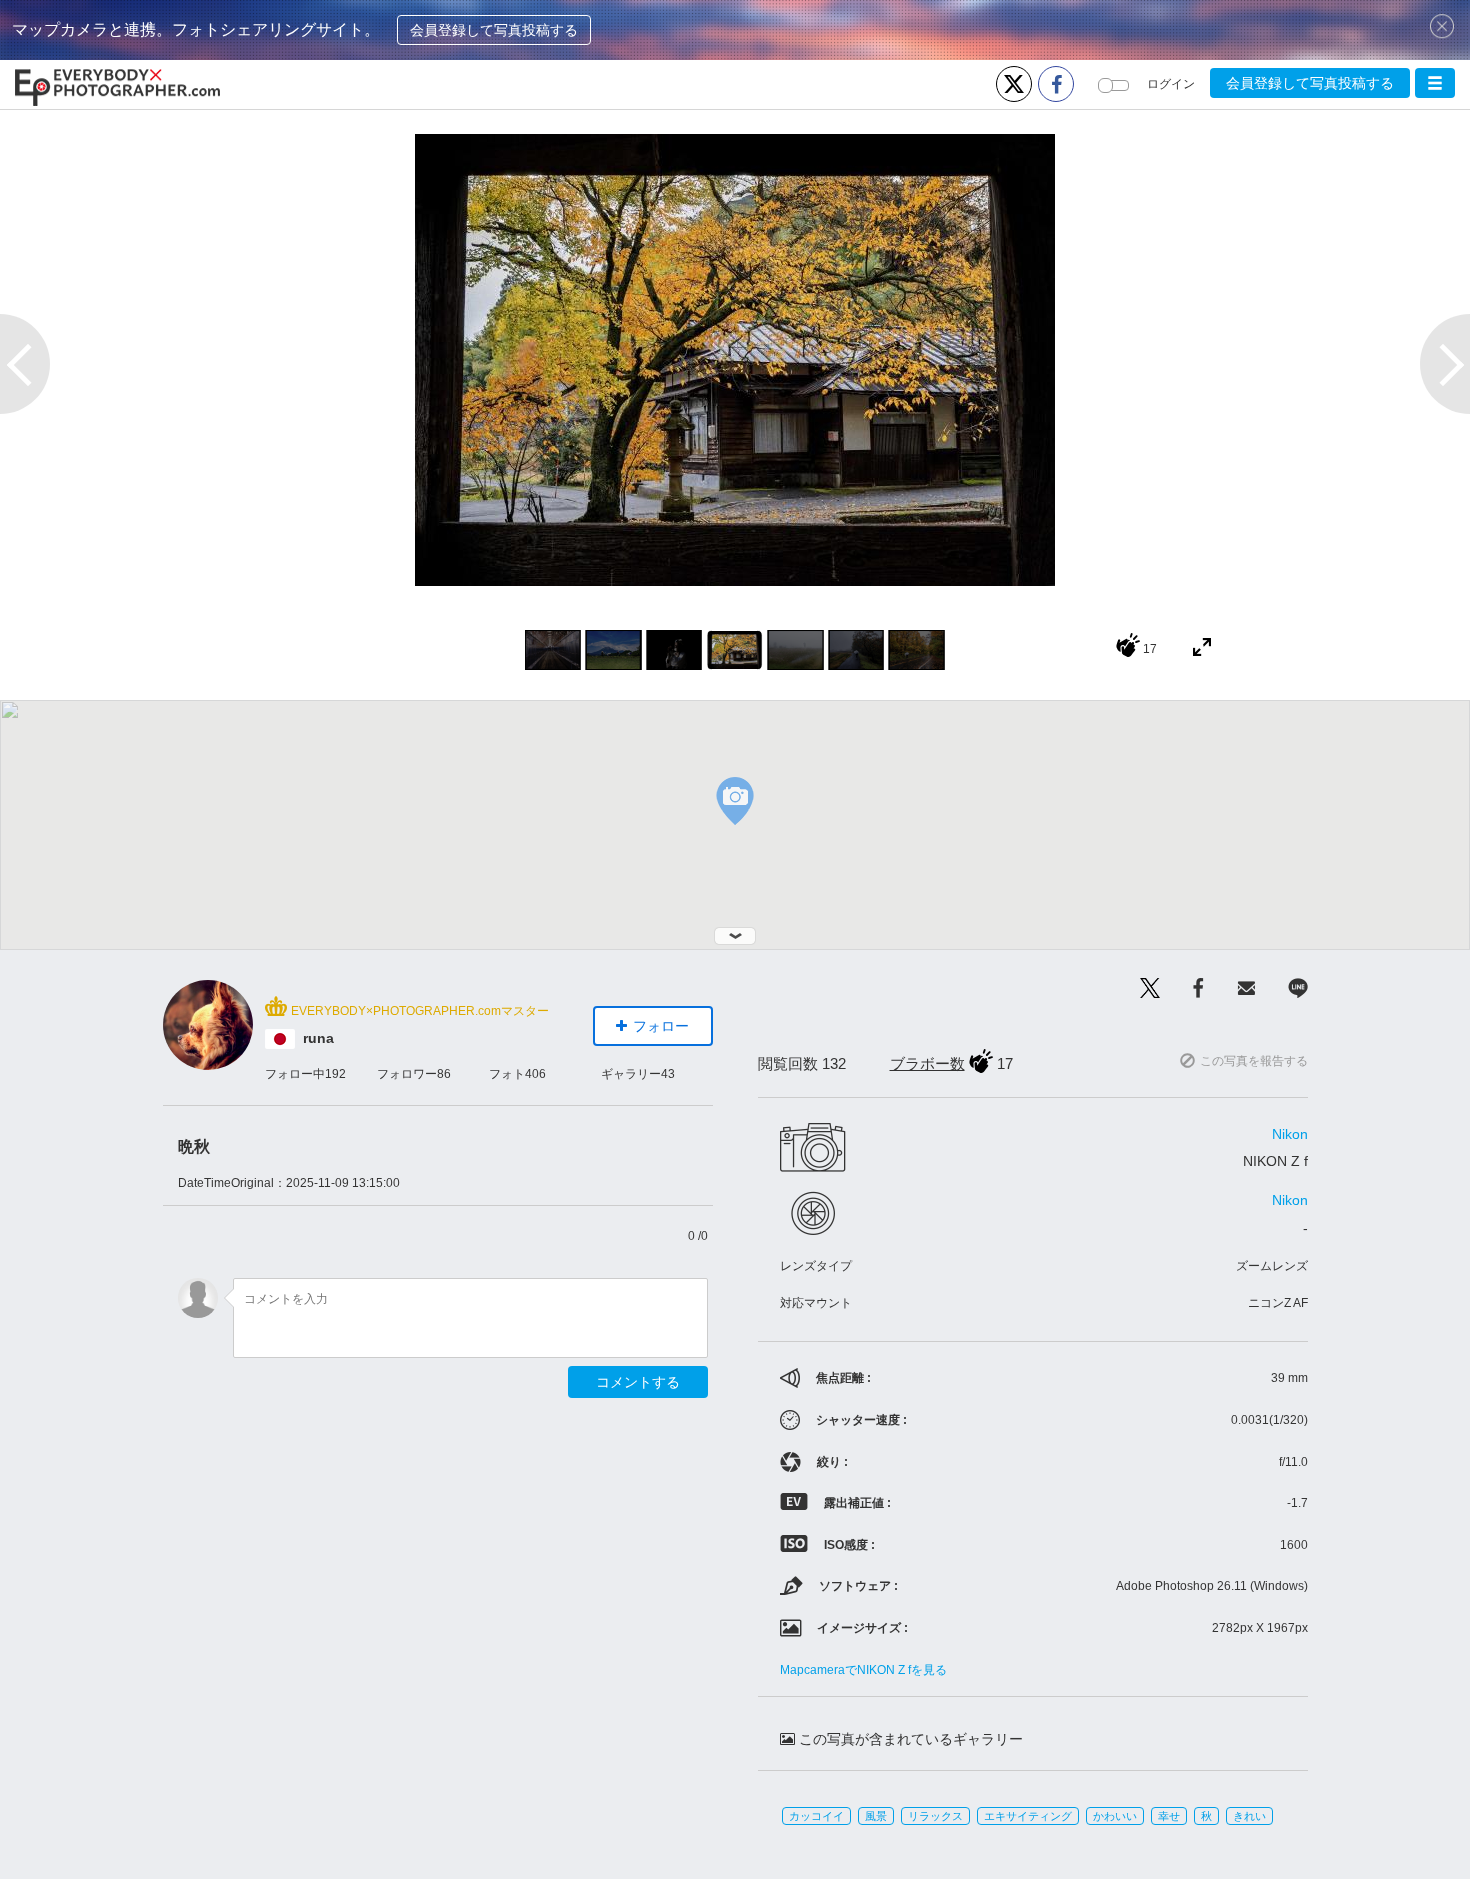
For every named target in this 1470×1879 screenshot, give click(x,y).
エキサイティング (1028, 1816)
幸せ (1169, 1816)
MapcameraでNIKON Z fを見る (863, 1670)
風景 (876, 1816)
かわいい (1115, 1816)
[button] (1435, 83)
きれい (1249, 1816)
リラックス (935, 1816)
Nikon (1290, 1134)
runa (318, 1038)
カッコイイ (816, 1816)
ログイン (1171, 84)
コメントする (638, 1382)
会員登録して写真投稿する (494, 30)
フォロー (661, 1026)
